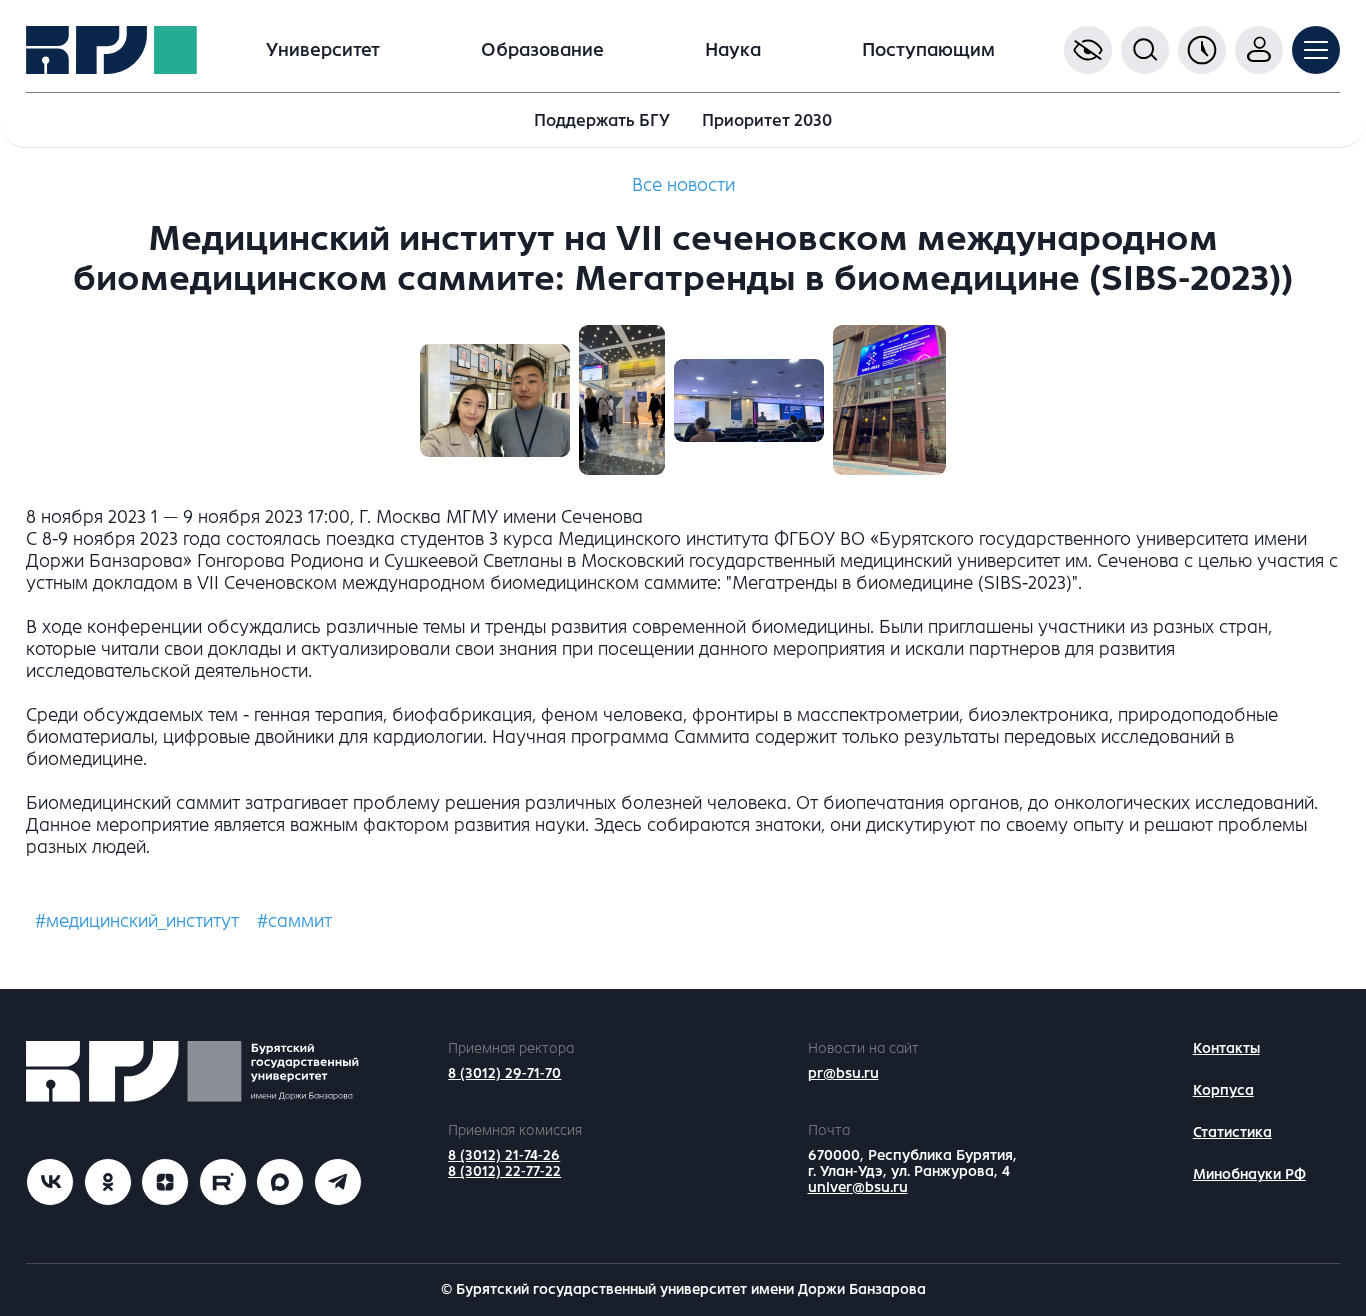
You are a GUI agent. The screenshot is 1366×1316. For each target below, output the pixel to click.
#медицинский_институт (137, 921)
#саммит (294, 921)
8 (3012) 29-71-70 (504, 1073)
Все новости (683, 185)
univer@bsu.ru (858, 1187)
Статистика (1232, 1132)
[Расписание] (1202, 50)
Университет (323, 50)
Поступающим (928, 50)
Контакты (1226, 1048)
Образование (542, 50)
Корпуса (1223, 1090)
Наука (733, 50)
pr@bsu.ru (843, 1073)
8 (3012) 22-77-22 (504, 1171)
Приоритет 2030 (767, 120)
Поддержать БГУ (602, 120)
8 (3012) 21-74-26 (504, 1155)
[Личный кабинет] (1259, 50)
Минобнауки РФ (1249, 1174)
